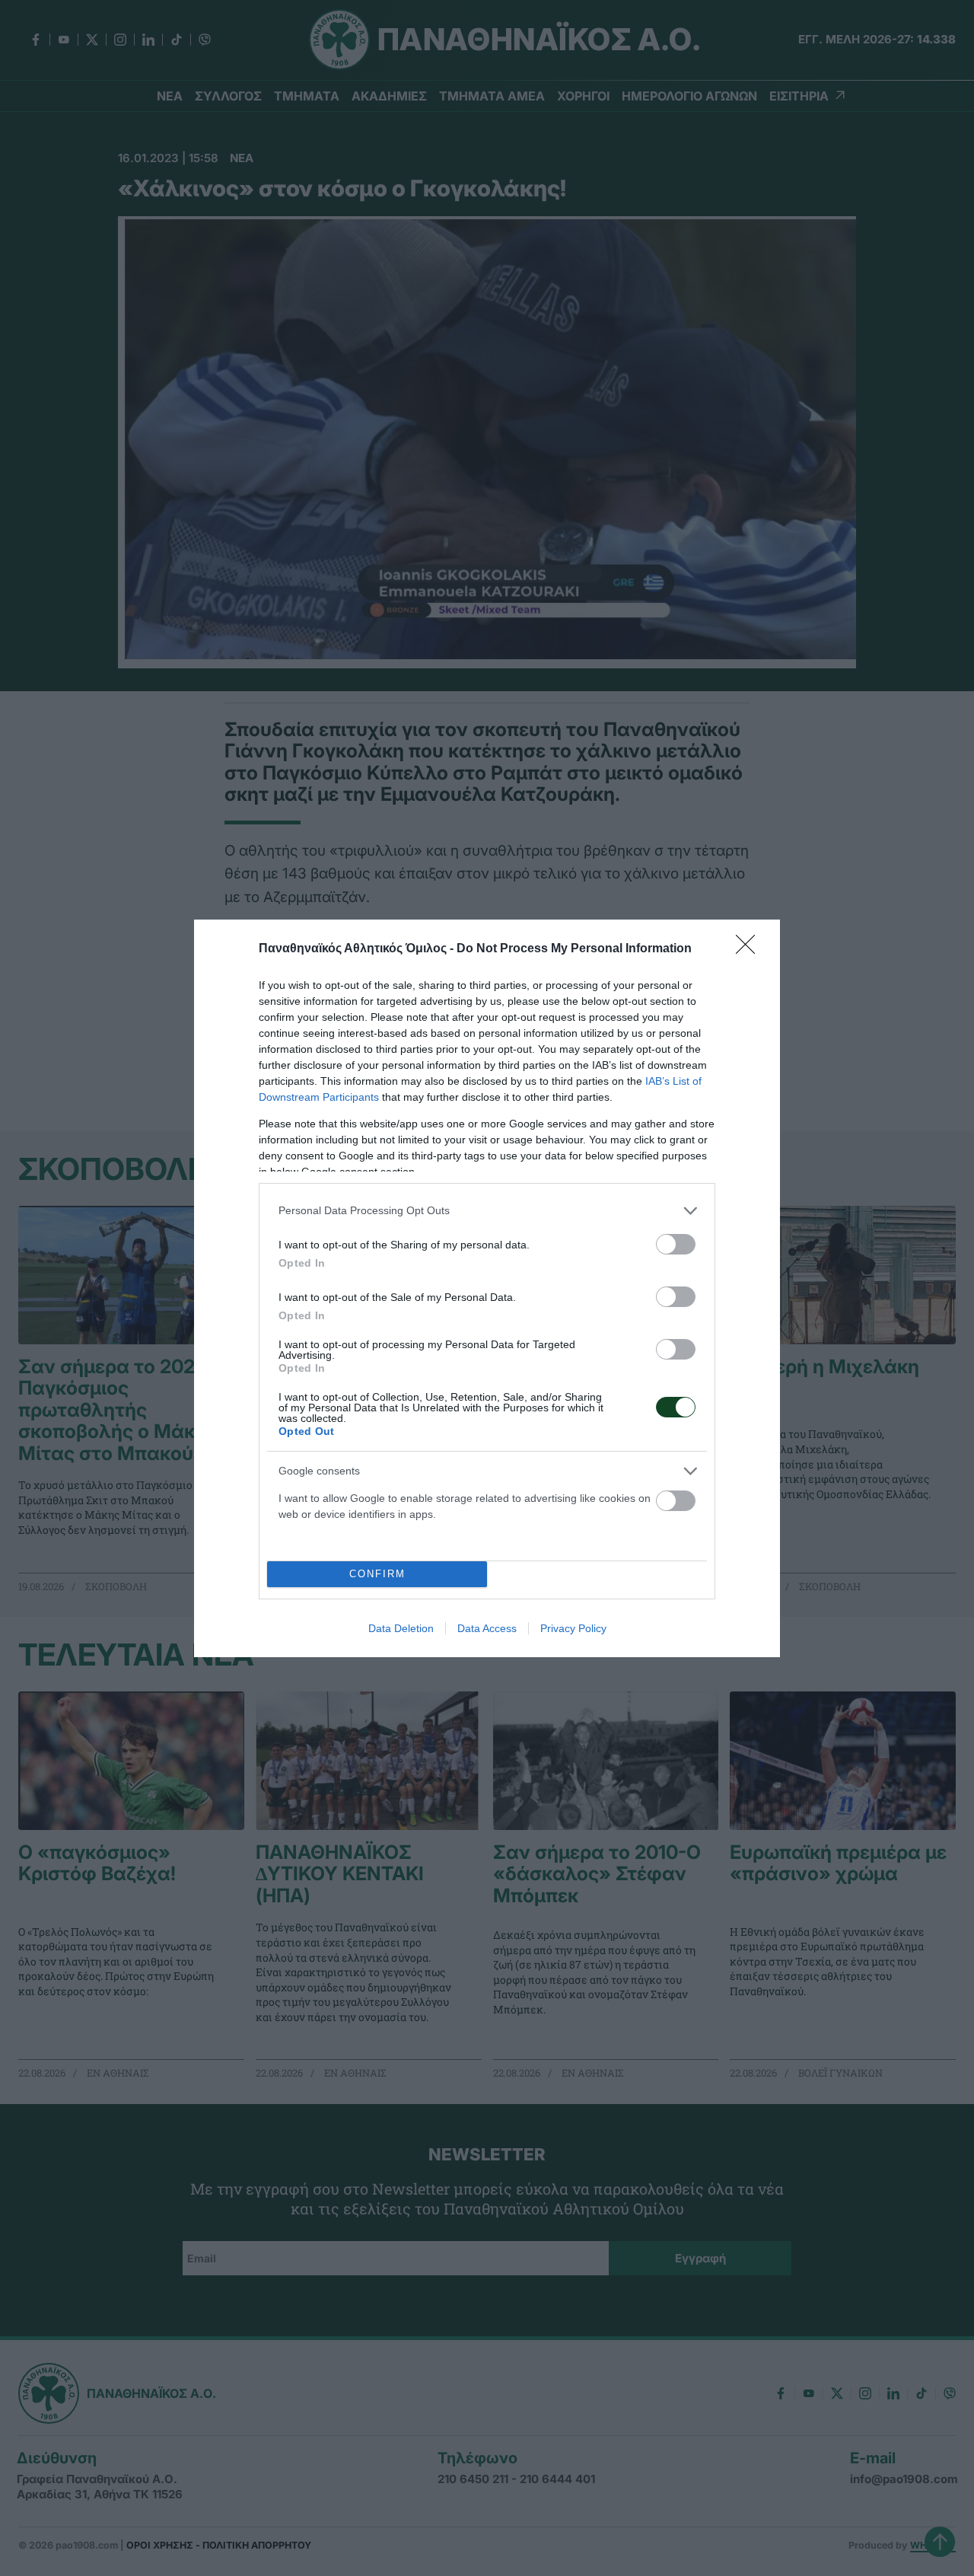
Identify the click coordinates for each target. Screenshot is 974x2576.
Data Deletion (401, 1628)
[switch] (676, 1244)
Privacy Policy (573, 1628)
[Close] (750, 949)
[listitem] (487, 1211)
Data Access (487, 1628)
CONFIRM (377, 1574)
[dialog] (487, 1288)
